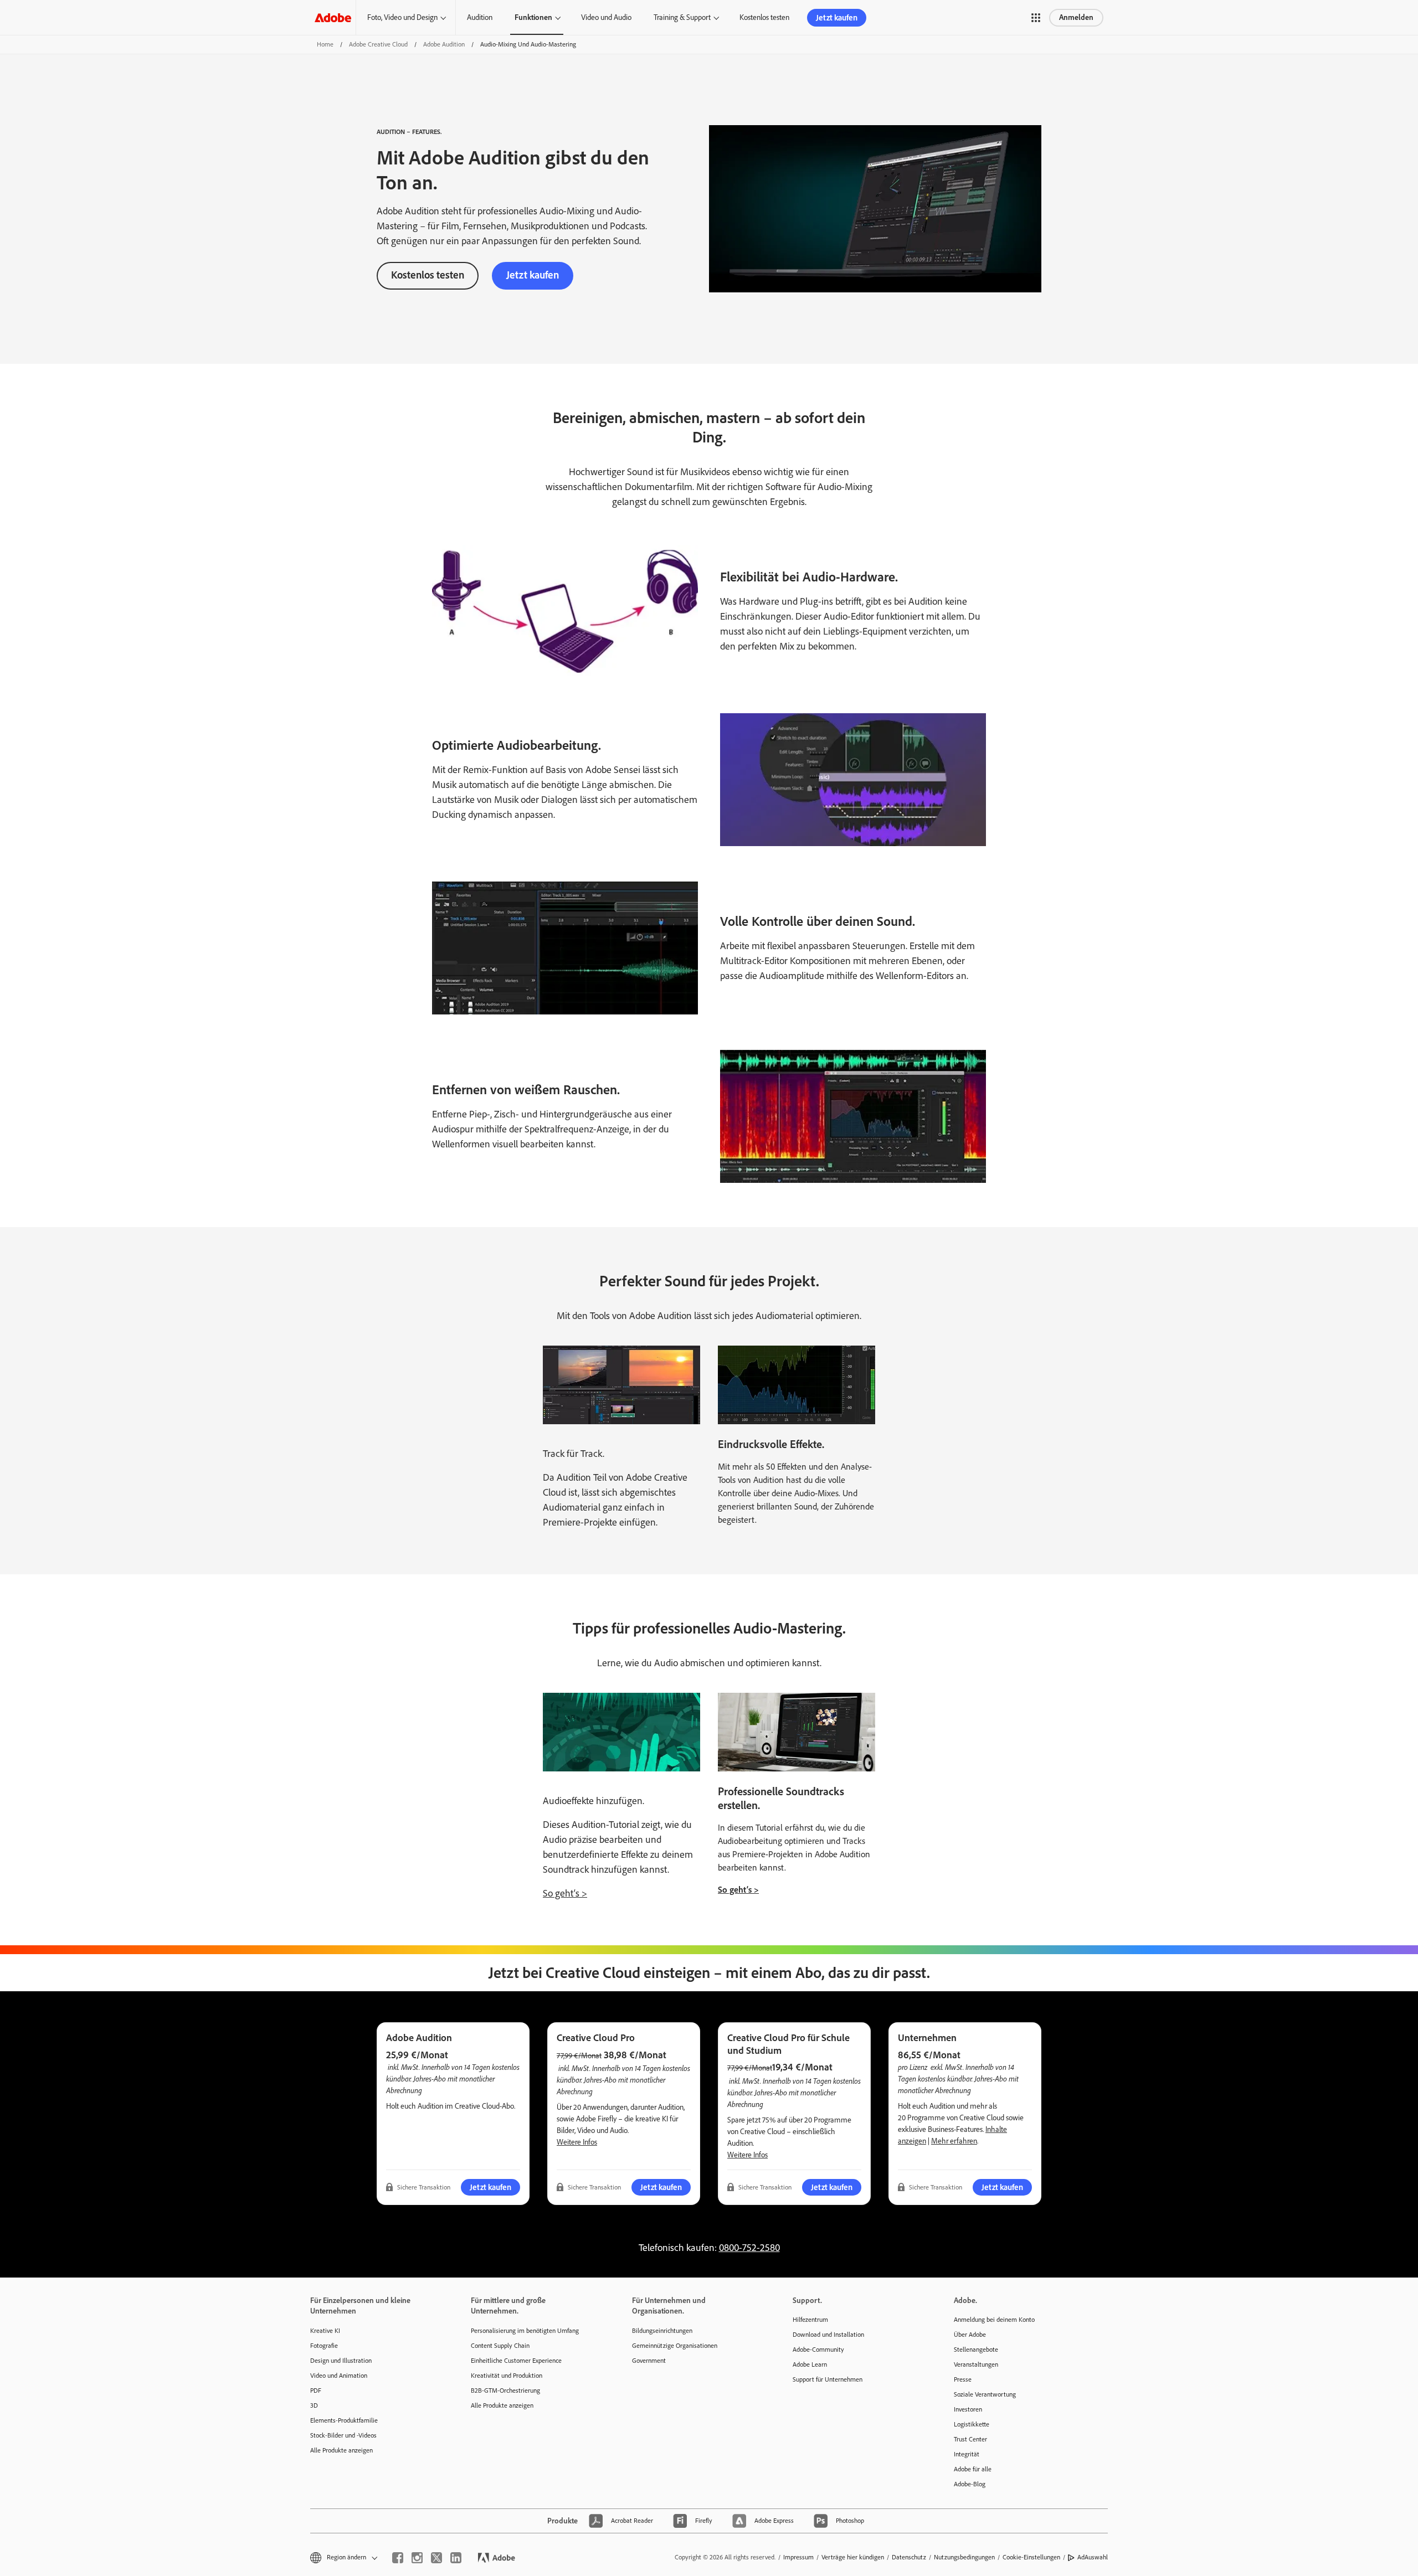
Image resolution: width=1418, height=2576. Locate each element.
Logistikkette (972, 2424)
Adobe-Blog (970, 2484)
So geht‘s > (565, 1893)
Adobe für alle (973, 2469)
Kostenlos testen (764, 17)
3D (314, 2405)
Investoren (968, 2409)
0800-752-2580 (749, 2248)
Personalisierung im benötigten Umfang (525, 2331)
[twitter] (436, 2558)
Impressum (798, 2557)
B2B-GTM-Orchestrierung (505, 2390)
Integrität (967, 2454)
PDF (316, 2390)
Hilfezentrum (810, 2320)
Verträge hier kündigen (853, 2557)
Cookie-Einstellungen (1031, 2557)
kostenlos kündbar (945, 2078)
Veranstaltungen (976, 2364)
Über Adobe (970, 2335)
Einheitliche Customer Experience (516, 2361)
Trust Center (970, 2439)
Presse (963, 2379)
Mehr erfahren (954, 2141)
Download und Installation (828, 2335)
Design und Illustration (341, 2361)
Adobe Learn (810, 2364)
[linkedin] (456, 2558)
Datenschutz (909, 2557)
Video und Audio (606, 17)
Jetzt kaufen (837, 18)
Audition (480, 17)
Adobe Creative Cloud (378, 44)
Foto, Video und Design (402, 17)
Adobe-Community (818, 2350)
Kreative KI (325, 2331)
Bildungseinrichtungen (662, 2331)
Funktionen (533, 17)
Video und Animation (339, 2376)
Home (325, 44)
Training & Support (682, 17)
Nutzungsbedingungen (964, 2557)
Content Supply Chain (500, 2346)
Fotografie (324, 2346)
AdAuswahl (1093, 2557)
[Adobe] (333, 17)
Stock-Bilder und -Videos (343, 2435)
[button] (1036, 18)
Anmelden (1076, 17)
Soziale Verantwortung (985, 2394)
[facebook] (398, 2558)
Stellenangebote (976, 2350)
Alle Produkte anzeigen (341, 2450)
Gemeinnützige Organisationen (675, 2346)
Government (649, 2361)
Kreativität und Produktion (507, 2376)
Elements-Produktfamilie (344, 2420)
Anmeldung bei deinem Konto (994, 2320)
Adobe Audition (444, 44)
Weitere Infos (577, 2142)
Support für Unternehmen (828, 2379)
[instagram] (417, 2558)
